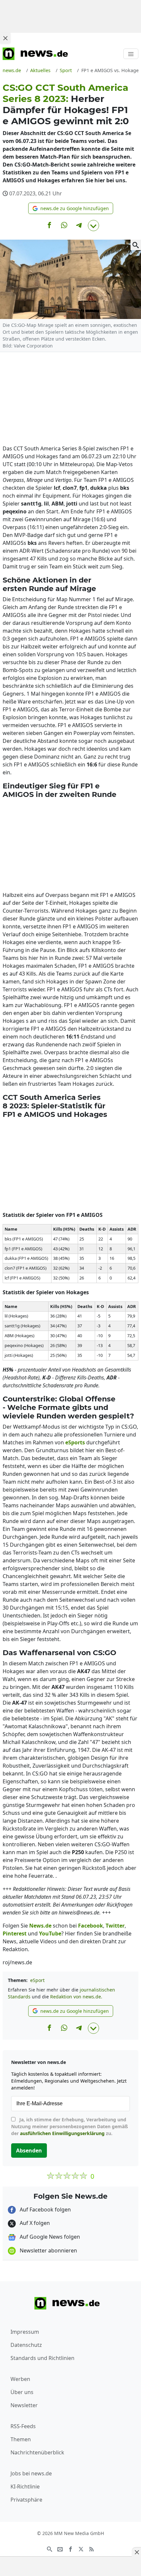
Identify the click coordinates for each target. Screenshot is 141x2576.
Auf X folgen (34, 2223)
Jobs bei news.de (31, 2473)
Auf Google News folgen (49, 2237)
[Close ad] (5, 38)
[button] (71, 208)
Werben (20, 2379)
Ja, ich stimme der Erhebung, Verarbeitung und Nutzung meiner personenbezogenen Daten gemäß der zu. (70, 2126)
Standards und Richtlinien (42, 2358)
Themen (21, 2439)
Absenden (29, 2150)
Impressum (25, 2332)
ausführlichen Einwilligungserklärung (62, 2133)
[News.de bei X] (81, 2548)
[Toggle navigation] (131, 54)
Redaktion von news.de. (76, 1997)
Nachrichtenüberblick (37, 2452)
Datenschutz (26, 2345)
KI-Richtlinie (25, 2487)
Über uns (22, 2392)
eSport (37, 1980)
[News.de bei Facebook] (70, 2548)
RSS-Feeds (23, 2426)
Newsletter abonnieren (48, 2250)
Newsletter (24, 2405)
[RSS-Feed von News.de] (91, 2548)
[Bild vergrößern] (136, 245)
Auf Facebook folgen (45, 2209)
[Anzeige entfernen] (136, 2552)
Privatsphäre (26, 2500)
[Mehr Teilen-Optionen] (93, 226)
